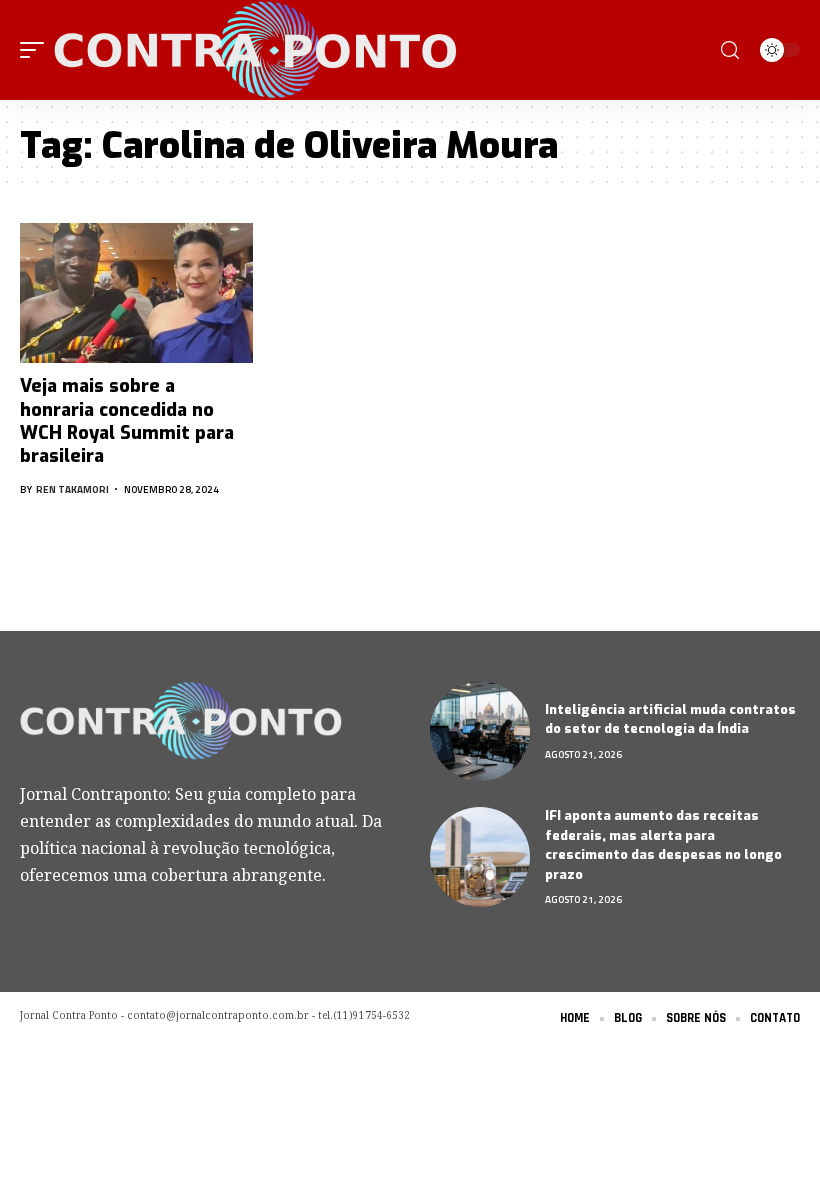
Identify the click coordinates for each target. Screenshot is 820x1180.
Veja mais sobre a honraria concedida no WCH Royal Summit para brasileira (127, 421)
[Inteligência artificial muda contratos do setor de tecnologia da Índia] (480, 731)
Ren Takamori (72, 489)
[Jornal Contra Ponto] (258, 50)
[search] (730, 50)
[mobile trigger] (37, 50)
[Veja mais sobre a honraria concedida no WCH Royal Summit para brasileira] (136, 293)
